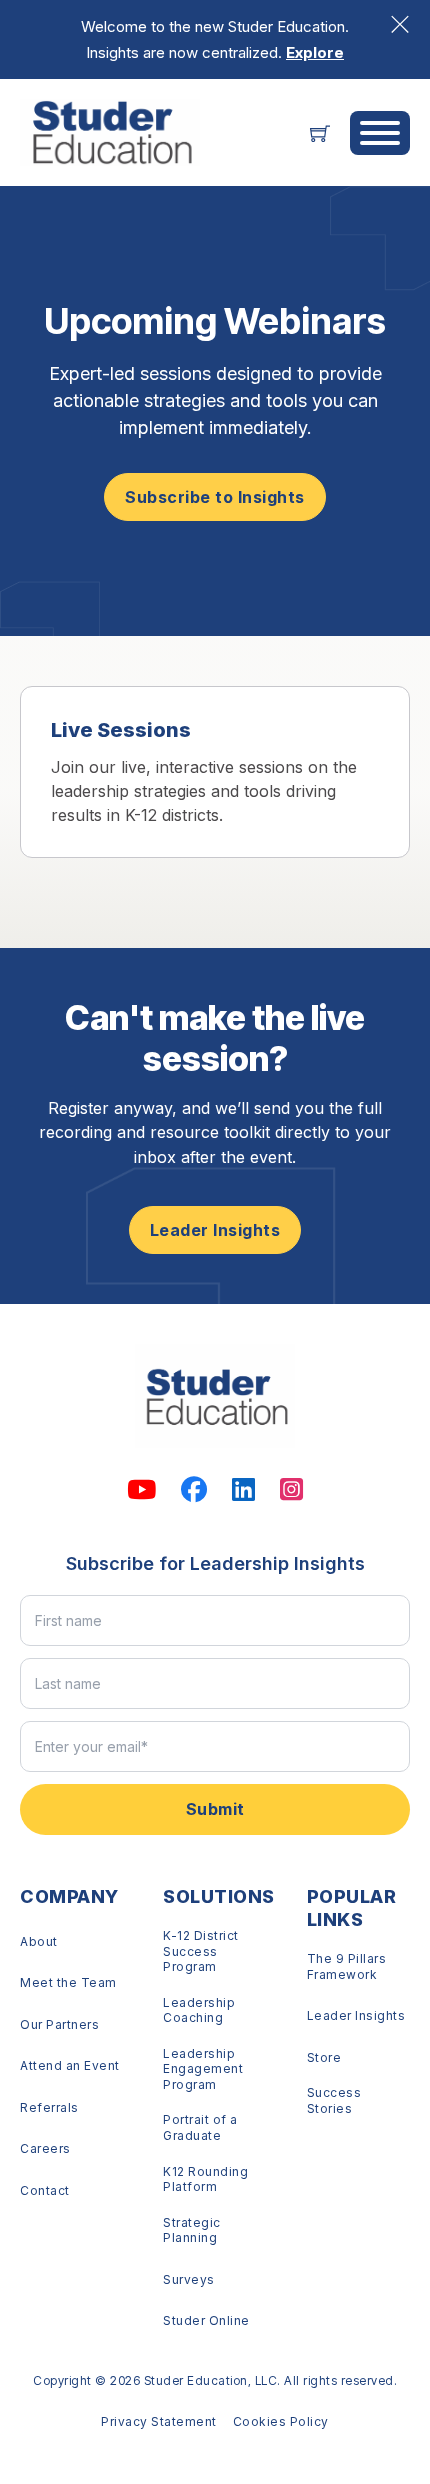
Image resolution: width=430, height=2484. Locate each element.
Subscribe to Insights (215, 497)
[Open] (380, 133)
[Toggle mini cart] (320, 133)
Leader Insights (215, 1230)
